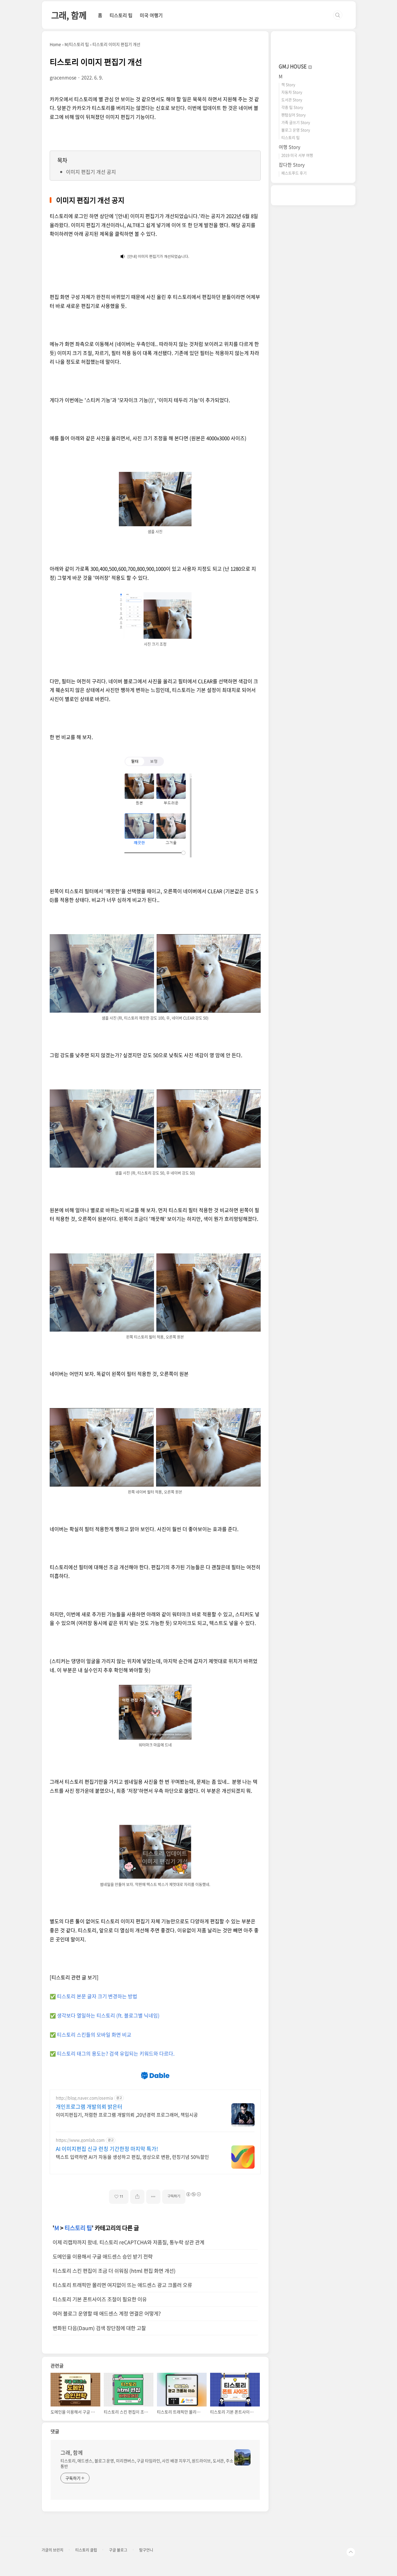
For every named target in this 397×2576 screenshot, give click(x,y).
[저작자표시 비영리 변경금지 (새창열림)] (193, 2194)
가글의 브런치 (52, 2550)
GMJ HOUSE (293, 66)
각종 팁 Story (292, 107)
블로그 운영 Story (296, 130)
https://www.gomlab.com (80, 2140)
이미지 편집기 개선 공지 (91, 172)
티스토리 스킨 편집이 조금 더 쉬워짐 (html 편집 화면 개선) (114, 2271)
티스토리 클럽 (86, 2550)
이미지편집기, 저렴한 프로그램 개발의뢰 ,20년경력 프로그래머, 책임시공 (127, 2114)
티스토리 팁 (121, 15)
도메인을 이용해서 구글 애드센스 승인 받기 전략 (103, 2256)
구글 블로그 (118, 2550)
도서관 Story (292, 100)
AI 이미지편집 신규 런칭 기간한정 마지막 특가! (107, 2149)
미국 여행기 (151, 15)
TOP (351, 2552)
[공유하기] (137, 2197)
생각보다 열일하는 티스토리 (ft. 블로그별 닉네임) (108, 2015)
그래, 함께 (69, 15)
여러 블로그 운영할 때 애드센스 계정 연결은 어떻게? (107, 2313)
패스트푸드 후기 (294, 173)
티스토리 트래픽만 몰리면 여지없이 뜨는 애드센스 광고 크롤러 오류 (122, 2285)
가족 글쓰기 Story (296, 122)
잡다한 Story (292, 165)
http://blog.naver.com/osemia (84, 2098)
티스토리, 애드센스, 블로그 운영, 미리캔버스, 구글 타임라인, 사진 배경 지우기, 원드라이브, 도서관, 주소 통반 (147, 2463)
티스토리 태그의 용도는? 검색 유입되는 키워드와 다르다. (116, 2053)
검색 (338, 15)
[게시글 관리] (153, 2197)
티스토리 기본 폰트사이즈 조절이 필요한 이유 (100, 2299)
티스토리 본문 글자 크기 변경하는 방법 (97, 1996)
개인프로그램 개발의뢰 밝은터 (89, 2107)
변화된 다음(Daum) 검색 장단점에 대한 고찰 (99, 2328)
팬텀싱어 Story (294, 115)
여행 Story (289, 147)
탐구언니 (146, 2550)
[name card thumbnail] (242, 2457)
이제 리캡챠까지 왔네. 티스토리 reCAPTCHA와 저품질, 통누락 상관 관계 (128, 2242)
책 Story (288, 84)
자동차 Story (292, 92)
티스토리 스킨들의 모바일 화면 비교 (94, 2034)
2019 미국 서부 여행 (297, 155)
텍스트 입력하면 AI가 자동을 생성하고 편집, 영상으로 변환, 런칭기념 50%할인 (132, 2157)
